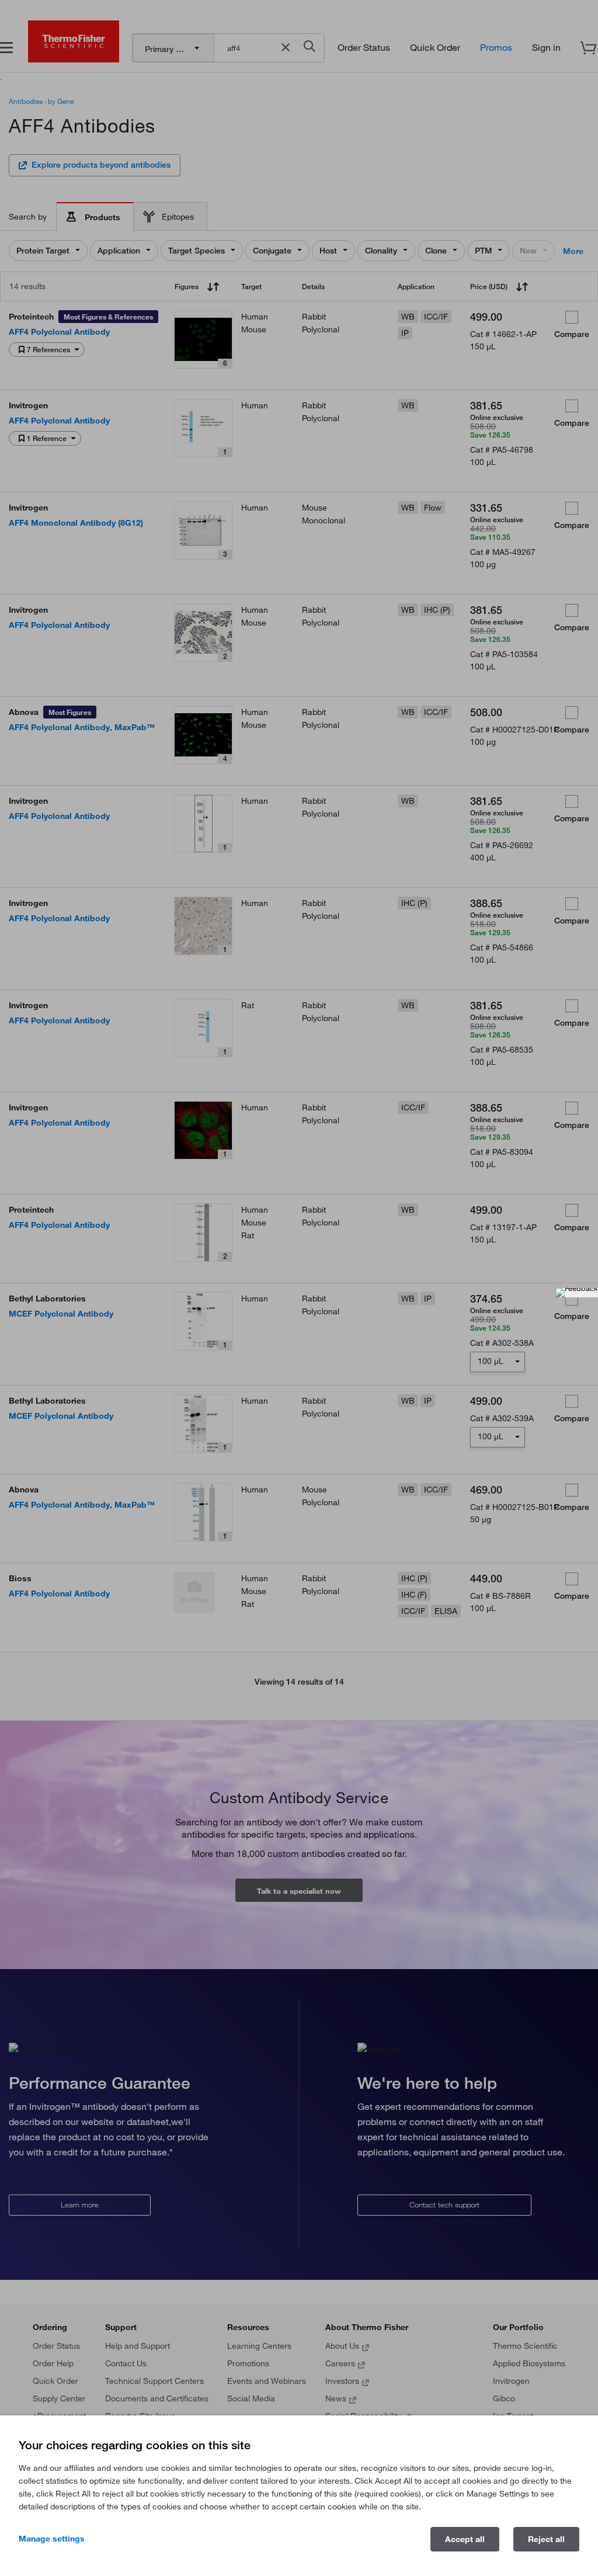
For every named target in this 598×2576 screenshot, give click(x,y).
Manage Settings (52, 2539)
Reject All (546, 2539)
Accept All (465, 2539)
